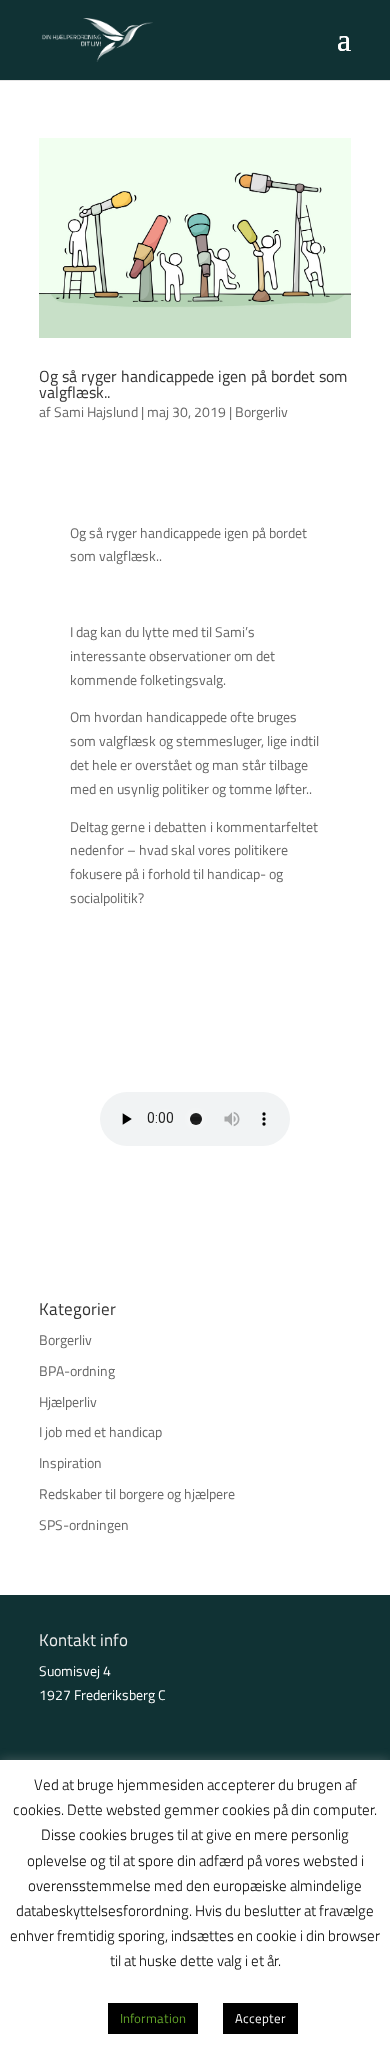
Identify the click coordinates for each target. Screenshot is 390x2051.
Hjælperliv (68, 1401)
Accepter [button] (260, 2018)
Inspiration (70, 1462)
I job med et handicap (100, 1431)
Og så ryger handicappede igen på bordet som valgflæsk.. (193, 384)
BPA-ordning (77, 1370)
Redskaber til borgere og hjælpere (137, 1493)
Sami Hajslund (96, 411)
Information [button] (153, 2018)
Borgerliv (261, 411)
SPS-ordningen (84, 1524)
